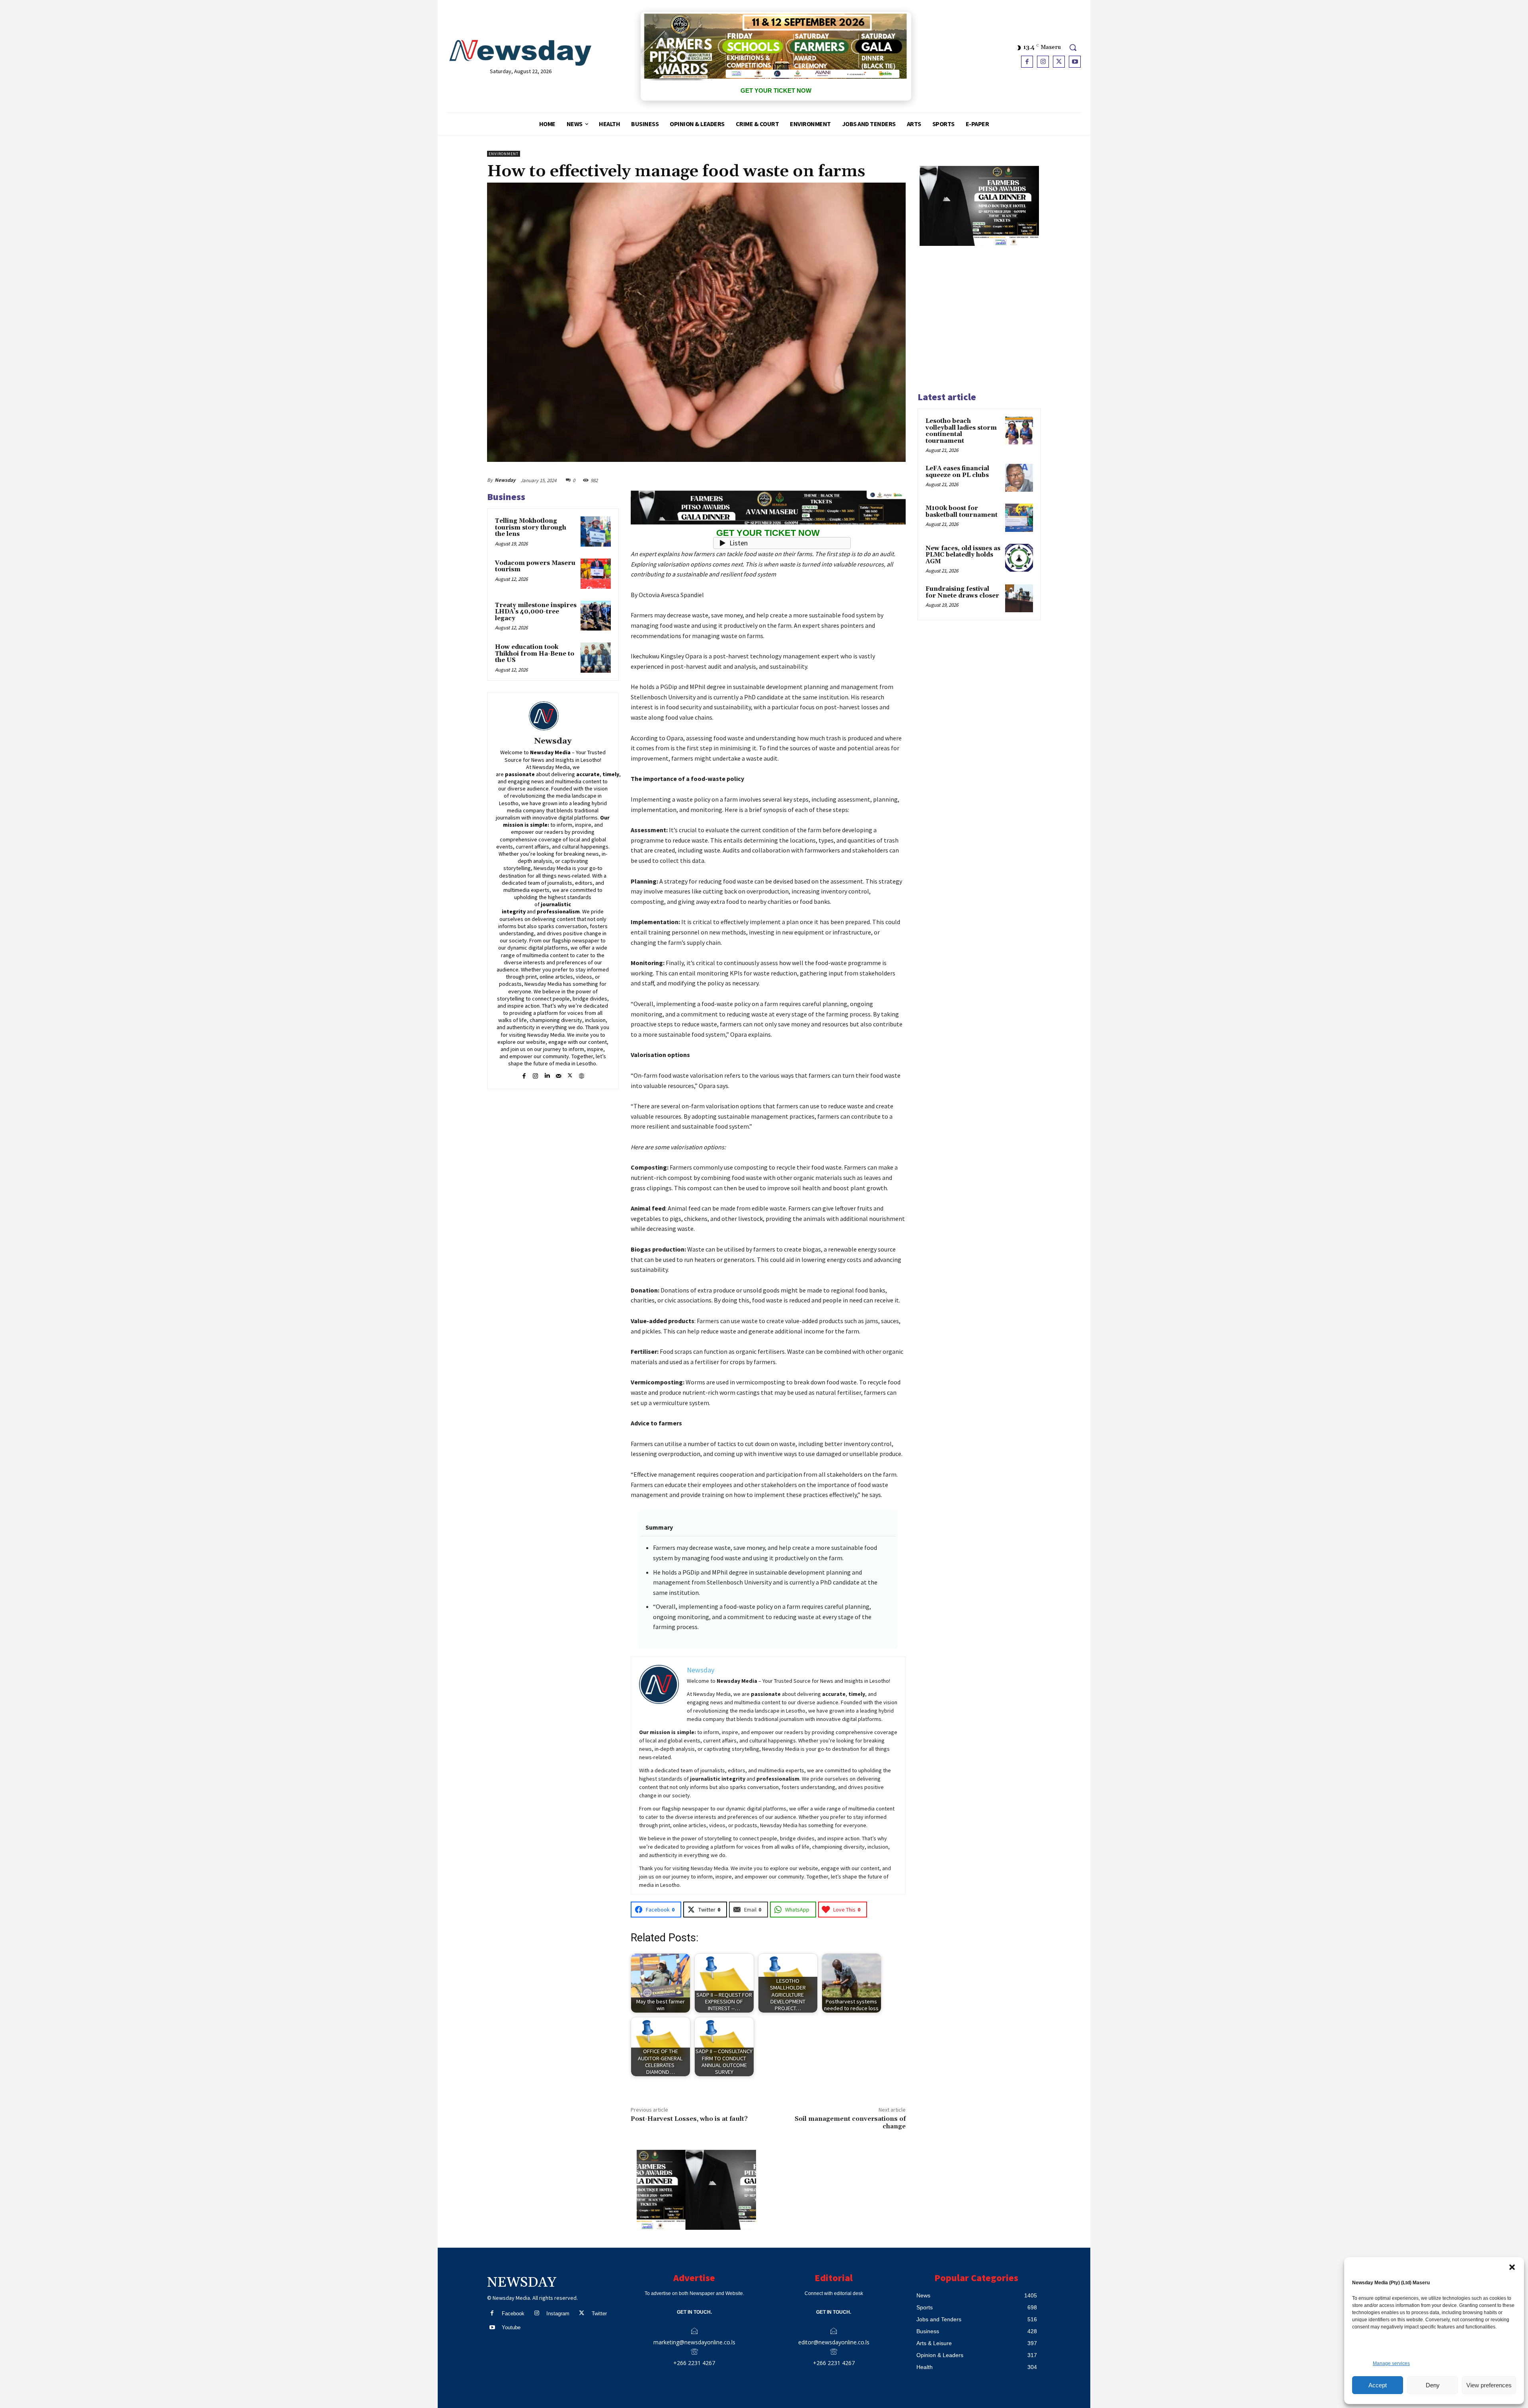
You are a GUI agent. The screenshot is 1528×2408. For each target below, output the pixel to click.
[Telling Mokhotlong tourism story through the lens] (596, 531)
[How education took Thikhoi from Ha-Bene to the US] (596, 658)
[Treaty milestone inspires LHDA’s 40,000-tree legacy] (596, 616)
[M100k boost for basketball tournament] (1019, 518)
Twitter (599, 2314)
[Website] (582, 1075)
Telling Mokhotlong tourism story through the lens (531, 528)
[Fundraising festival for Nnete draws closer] (1019, 598)
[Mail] (558, 1075)
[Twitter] (1059, 62)
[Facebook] (1027, 62)
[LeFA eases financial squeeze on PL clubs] (1019, 478)
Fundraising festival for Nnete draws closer (962, 592)
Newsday (505, 480)
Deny (1433, 2385)
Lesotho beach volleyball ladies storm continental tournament (961, 431)
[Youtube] (1075, 62)
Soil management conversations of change (850, 2123)
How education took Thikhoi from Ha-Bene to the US (535, 654)
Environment (504, 154)
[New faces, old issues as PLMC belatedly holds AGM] (1019, 558)
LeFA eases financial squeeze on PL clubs (957, 472)
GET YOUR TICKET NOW (776, 91)
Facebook (513, 2314)
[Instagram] (1043, 62)
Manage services (1391, 2363)
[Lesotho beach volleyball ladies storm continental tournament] (1019, 430)
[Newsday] (553, 716)
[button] (1512, 2267)
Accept (1378, 2385)
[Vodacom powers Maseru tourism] (596, 574)
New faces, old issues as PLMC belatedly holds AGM (963, 555)
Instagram (558, 2314)
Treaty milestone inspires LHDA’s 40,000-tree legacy (536, 612)
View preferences (1489, 2385)
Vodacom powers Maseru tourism (535, 566)
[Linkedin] (547, 1075)
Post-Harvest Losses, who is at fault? (689, 2119)
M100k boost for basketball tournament (962, 512)
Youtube (511, 2327)
